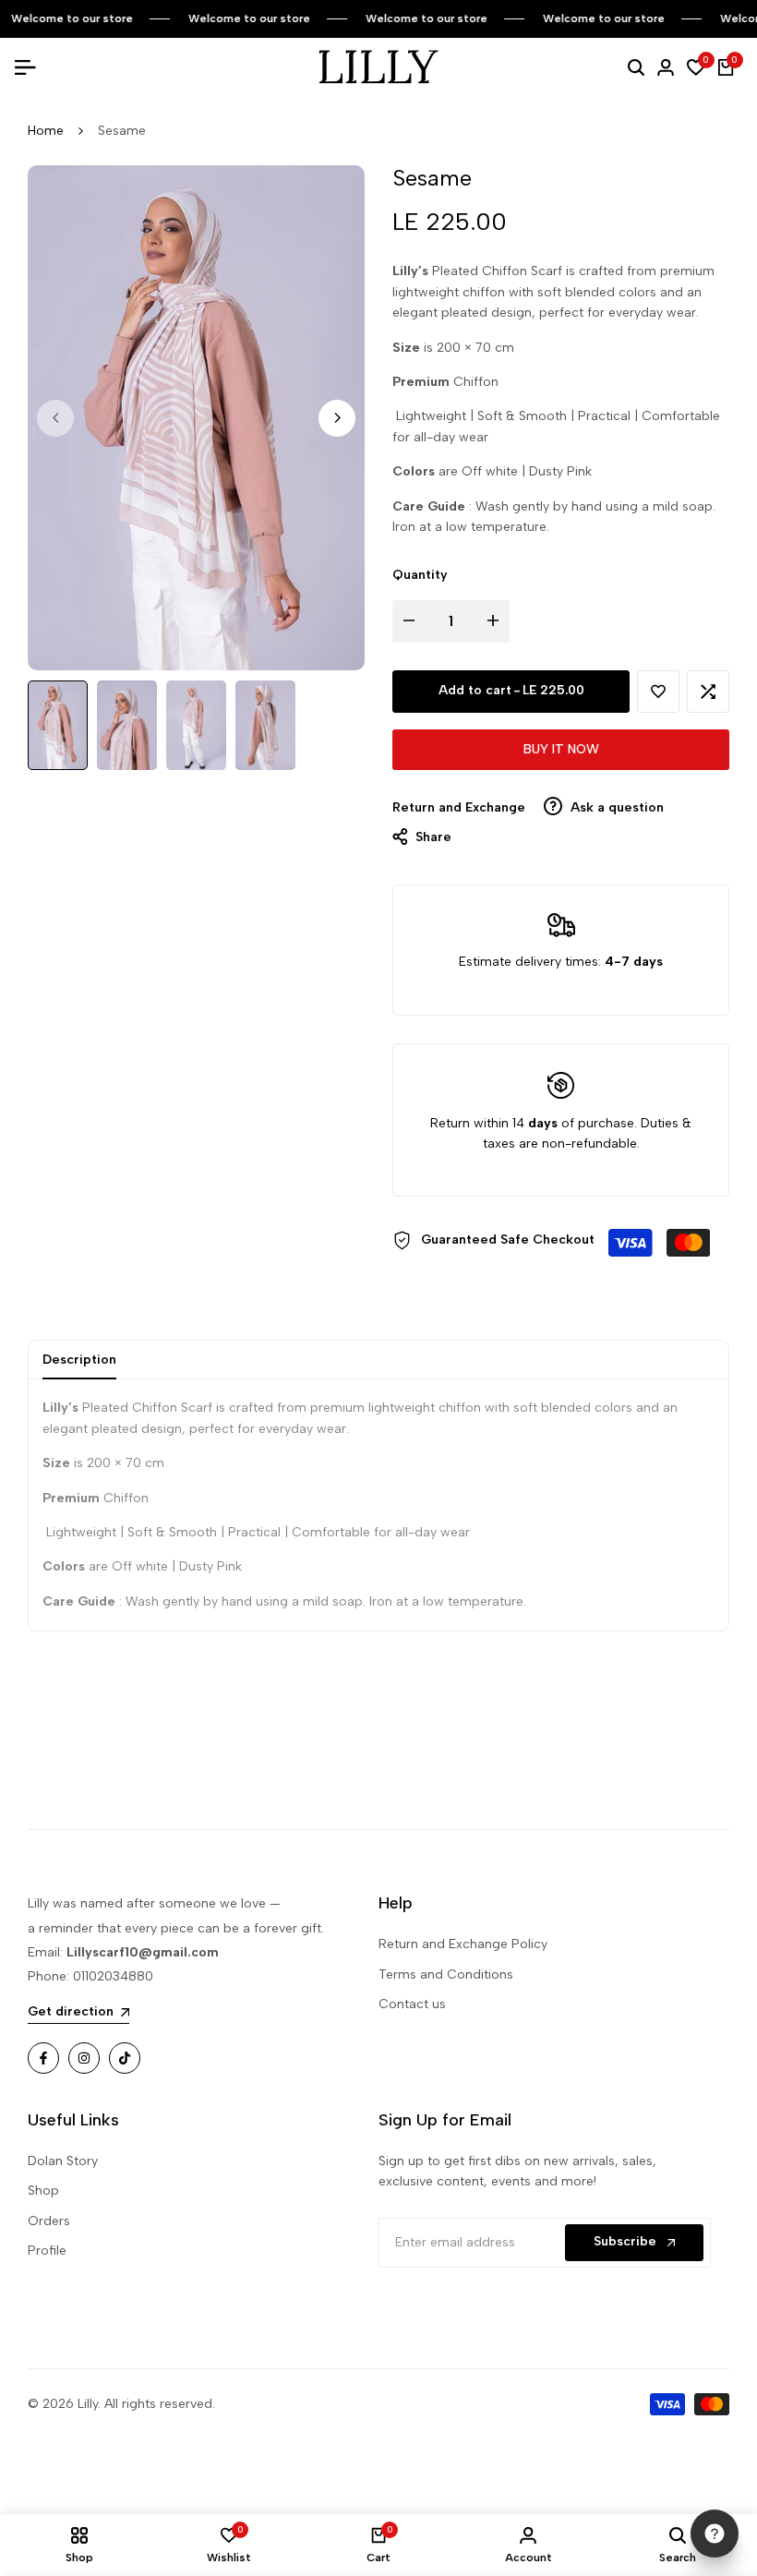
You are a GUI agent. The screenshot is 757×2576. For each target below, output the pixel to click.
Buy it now (561, 749)
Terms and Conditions (446, 1974)
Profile (47, 2251)
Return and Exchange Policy (463, 1944)
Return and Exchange (459, 807)
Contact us (412, 2004)
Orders (49, 2221)
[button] (658, 692)
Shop (43, 2191)
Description (79, 1360)
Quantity (420, 575)
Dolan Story (63, 2161)
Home (46, 131)
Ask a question (615, 807)
